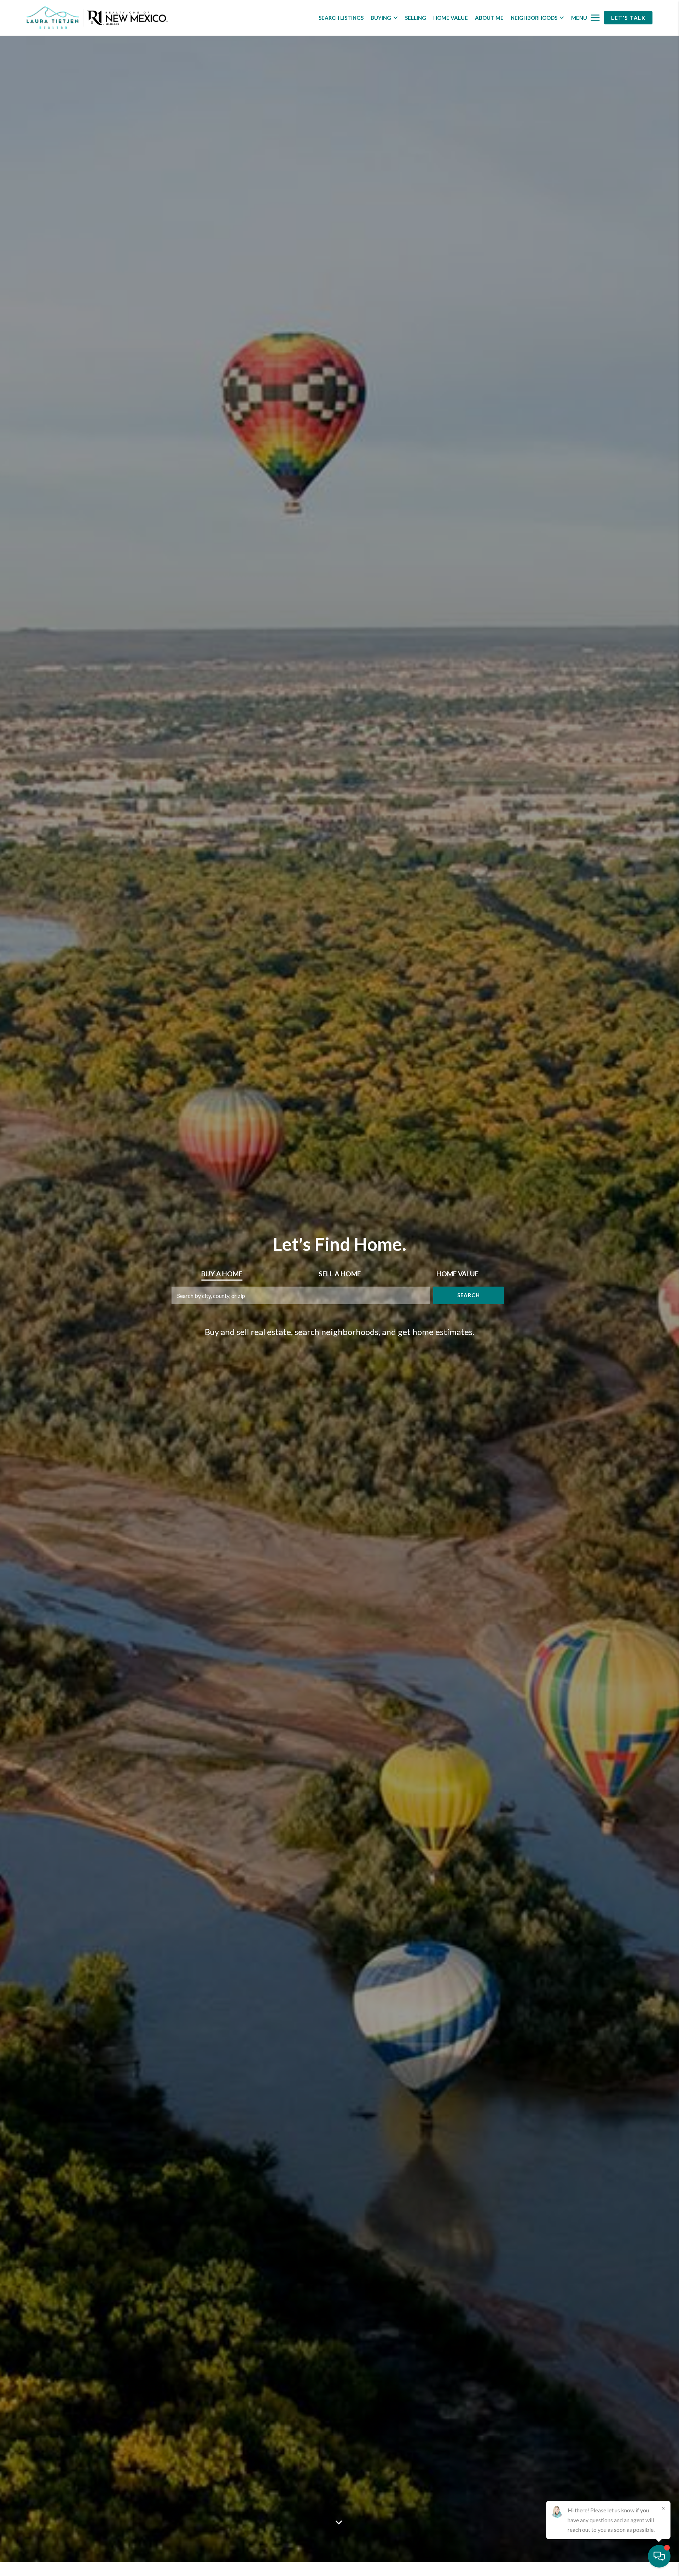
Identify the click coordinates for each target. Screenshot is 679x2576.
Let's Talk (628, 18)
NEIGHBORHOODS (534, 18)
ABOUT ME (489, 18)
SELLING (416, 18)
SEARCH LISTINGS (341, 18)
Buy (222, 1274)
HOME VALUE (451, 18)
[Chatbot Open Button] (659, 2556)
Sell (340, 1274)
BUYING (381, 18)
